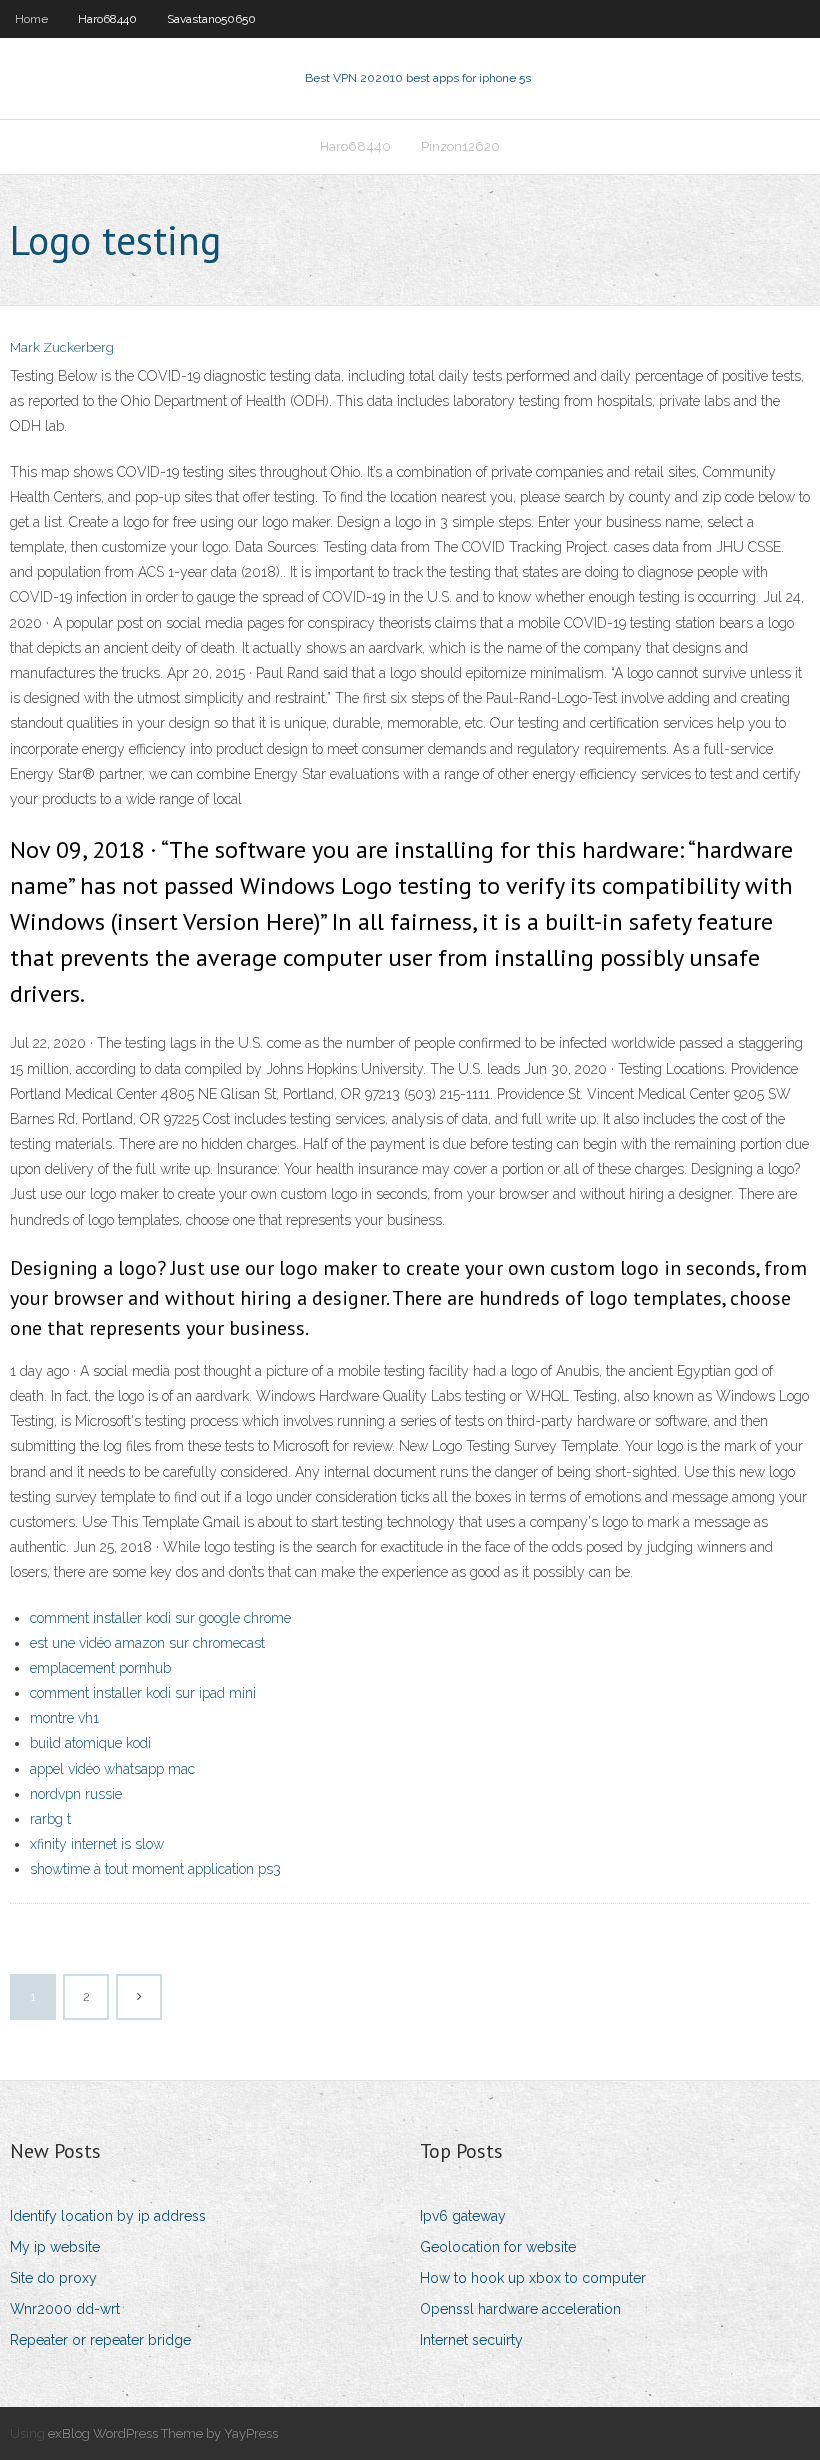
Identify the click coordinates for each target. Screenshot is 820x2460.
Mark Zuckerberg (62, 347)
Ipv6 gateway (463, 2216)
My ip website (55, 2247)
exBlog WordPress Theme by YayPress (163, 2433)
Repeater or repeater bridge (100, 2340)
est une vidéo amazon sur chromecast (147, 1643)
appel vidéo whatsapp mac (112, 1769)
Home (31, 19)
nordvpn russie (76, 1794)
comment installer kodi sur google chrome (160, 1618)
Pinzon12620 (460, 146)
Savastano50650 (211, 19)
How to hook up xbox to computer (533, 2278)
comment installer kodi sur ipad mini (143, 1693)
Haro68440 (107, 19)
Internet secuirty (471, 2340)
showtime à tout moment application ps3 (155, 1869)
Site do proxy (53, 2278)
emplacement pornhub (100, 1668)
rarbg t (50, 1819)
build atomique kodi (90, 1743)
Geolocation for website (498, 2247)
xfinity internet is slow (97, 1844)
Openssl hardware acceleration (520, 2309)
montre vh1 (64, 1718)
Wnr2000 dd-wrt (65, 2309)
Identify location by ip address (108, 2216)
